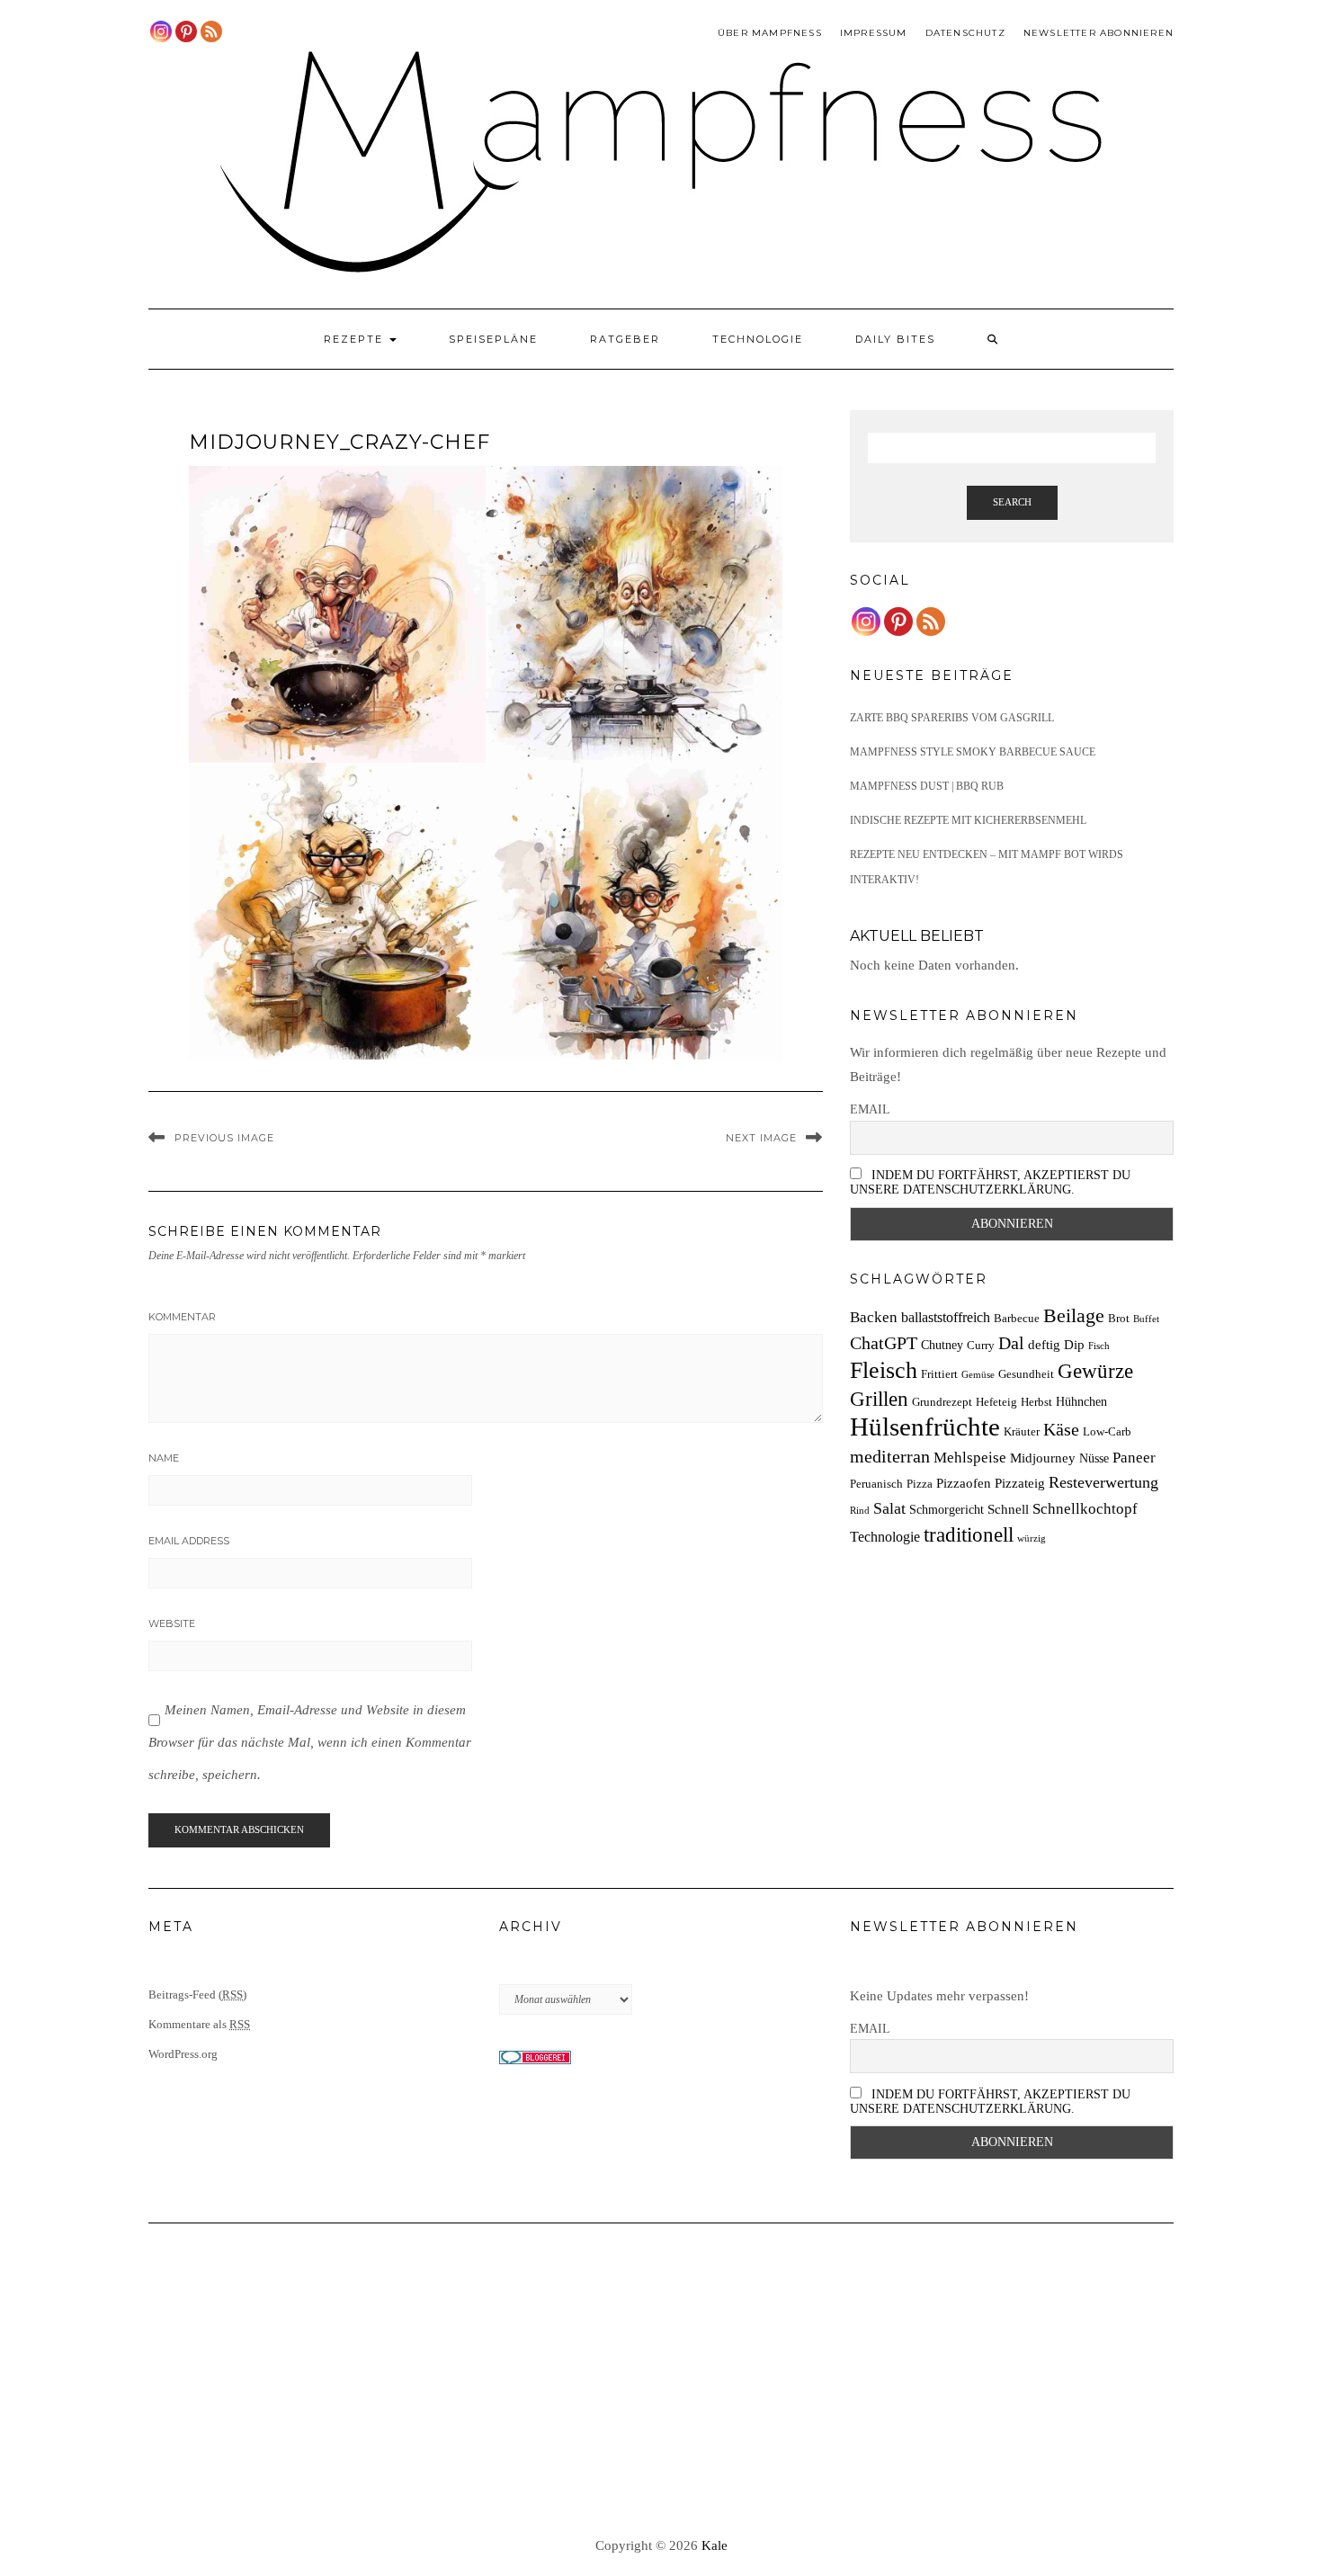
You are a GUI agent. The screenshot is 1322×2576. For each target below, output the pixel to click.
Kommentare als (199, 2024)
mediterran (890, 1456)
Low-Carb (1107, 1432)
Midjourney (1043, 1458)
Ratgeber (625, 339)
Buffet (1146, 1319)
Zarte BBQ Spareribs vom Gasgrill (952, 718)
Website (172, 1623)
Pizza (920, 1484)
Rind (860, 1511)
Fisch (1099, 1346)
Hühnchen (1081, 1401)
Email (870, 1109)
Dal (1011, 1343)
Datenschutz (965, 33)
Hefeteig (996, 1402)
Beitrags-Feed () (197, 1995)
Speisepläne (493, 339)
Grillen (879, 1399)
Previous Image (224, 1138)
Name (164, 1458)
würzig (1032, 1538)
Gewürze (1095, 1371)
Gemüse (978, 1375)
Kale (715, 2545)
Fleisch (884, 1370)
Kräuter (1022, 1432)
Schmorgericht (947, 1509)
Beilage (1074, 1316)
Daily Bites (895, 339)
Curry (981, 1346)
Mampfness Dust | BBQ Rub (927, 786)
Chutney (942, 1345)
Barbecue (1017, 1319)
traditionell (969, 1534)
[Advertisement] (661, 2381)
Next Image (761, 1138)
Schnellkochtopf (1085, 1509)
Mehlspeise (970, 1458)
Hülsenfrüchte (925, 1427)
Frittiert (939, 1374)
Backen (874, 1317)
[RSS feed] (211, 31)
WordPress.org (183, 2054)
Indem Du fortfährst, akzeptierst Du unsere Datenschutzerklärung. (990, 1182)
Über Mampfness (770, 33)
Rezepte (356, 339)
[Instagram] (161, 31)
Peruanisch (876, 1484)
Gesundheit (1026, 1374)
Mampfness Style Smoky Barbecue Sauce (973, 752)
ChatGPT (884, 1343)
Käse (1061, 1429)
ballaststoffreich (946, 1317)
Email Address (189, 1541)
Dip (1074, 1344)
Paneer (1134, 1458)
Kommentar (182, 1317)
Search (1012, 502)
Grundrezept (942, 1402)
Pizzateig (1020, 1483)
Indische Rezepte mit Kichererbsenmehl (968, 820)
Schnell (1008, 1509)
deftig (1044, 1344)
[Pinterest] (186, 31)
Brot (1119, 1319)
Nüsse (1094, 1458)
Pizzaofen (964, 1483)
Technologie (758, 339)
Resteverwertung (1103, 1482)
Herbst (1036, 1402)
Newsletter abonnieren (1099, 33)
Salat (889, 1508)
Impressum (874, 33)
